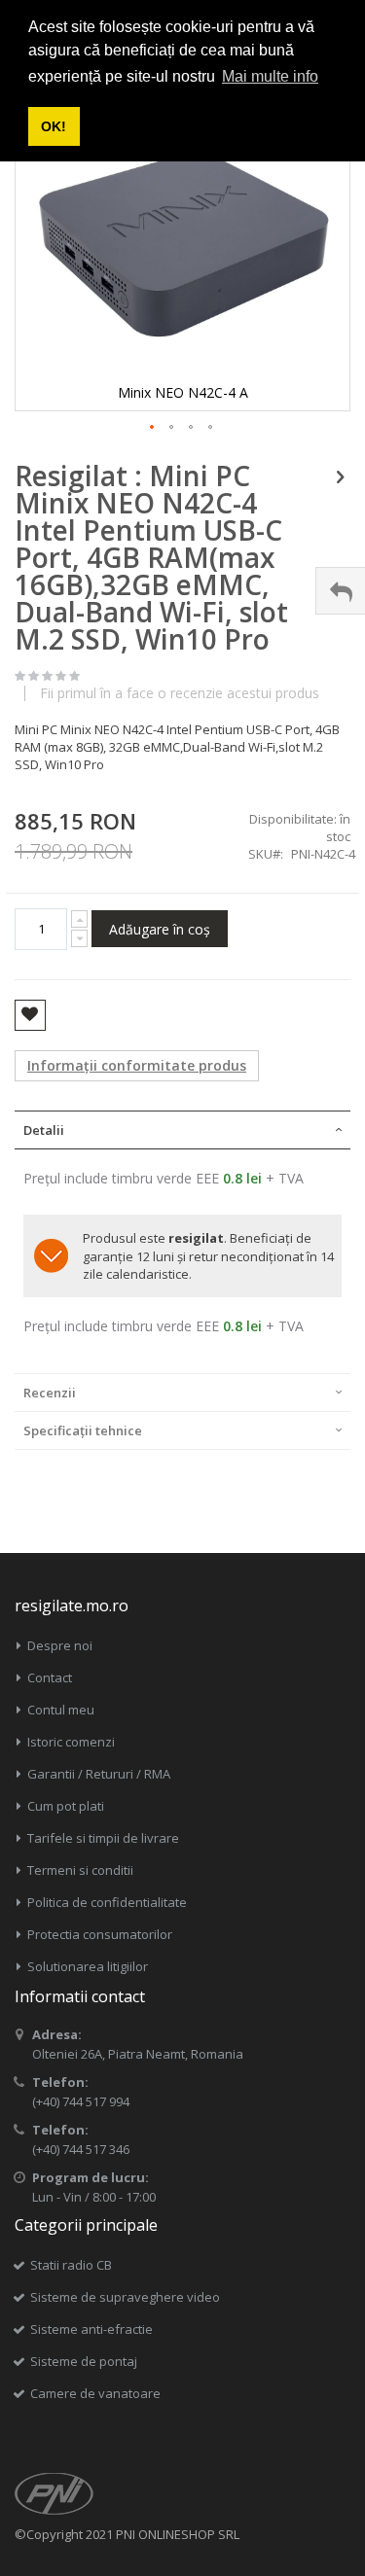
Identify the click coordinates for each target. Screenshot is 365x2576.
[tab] (182, 1130)
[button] (153, 428)
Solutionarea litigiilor (88, 1966)
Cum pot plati (66, 1806)
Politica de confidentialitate (107, 1902)
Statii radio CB (71, 2265)
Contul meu (61, 1710)
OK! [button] (54, 126)
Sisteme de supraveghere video (125, 2297)
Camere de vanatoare (95, 2393)
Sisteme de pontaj (84, 2361)
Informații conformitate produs (137, 1065)
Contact (50, 1677)
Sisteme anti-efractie (91, 2329)
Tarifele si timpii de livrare (103, 1838)
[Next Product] (340, 476)
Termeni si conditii (80, 1870)
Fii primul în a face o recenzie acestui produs (180, 693)
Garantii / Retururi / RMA (99, 1774)
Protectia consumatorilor (100, 1934)
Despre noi (60, 1645)
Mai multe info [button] (270, 76)
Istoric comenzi (71, 1742)
